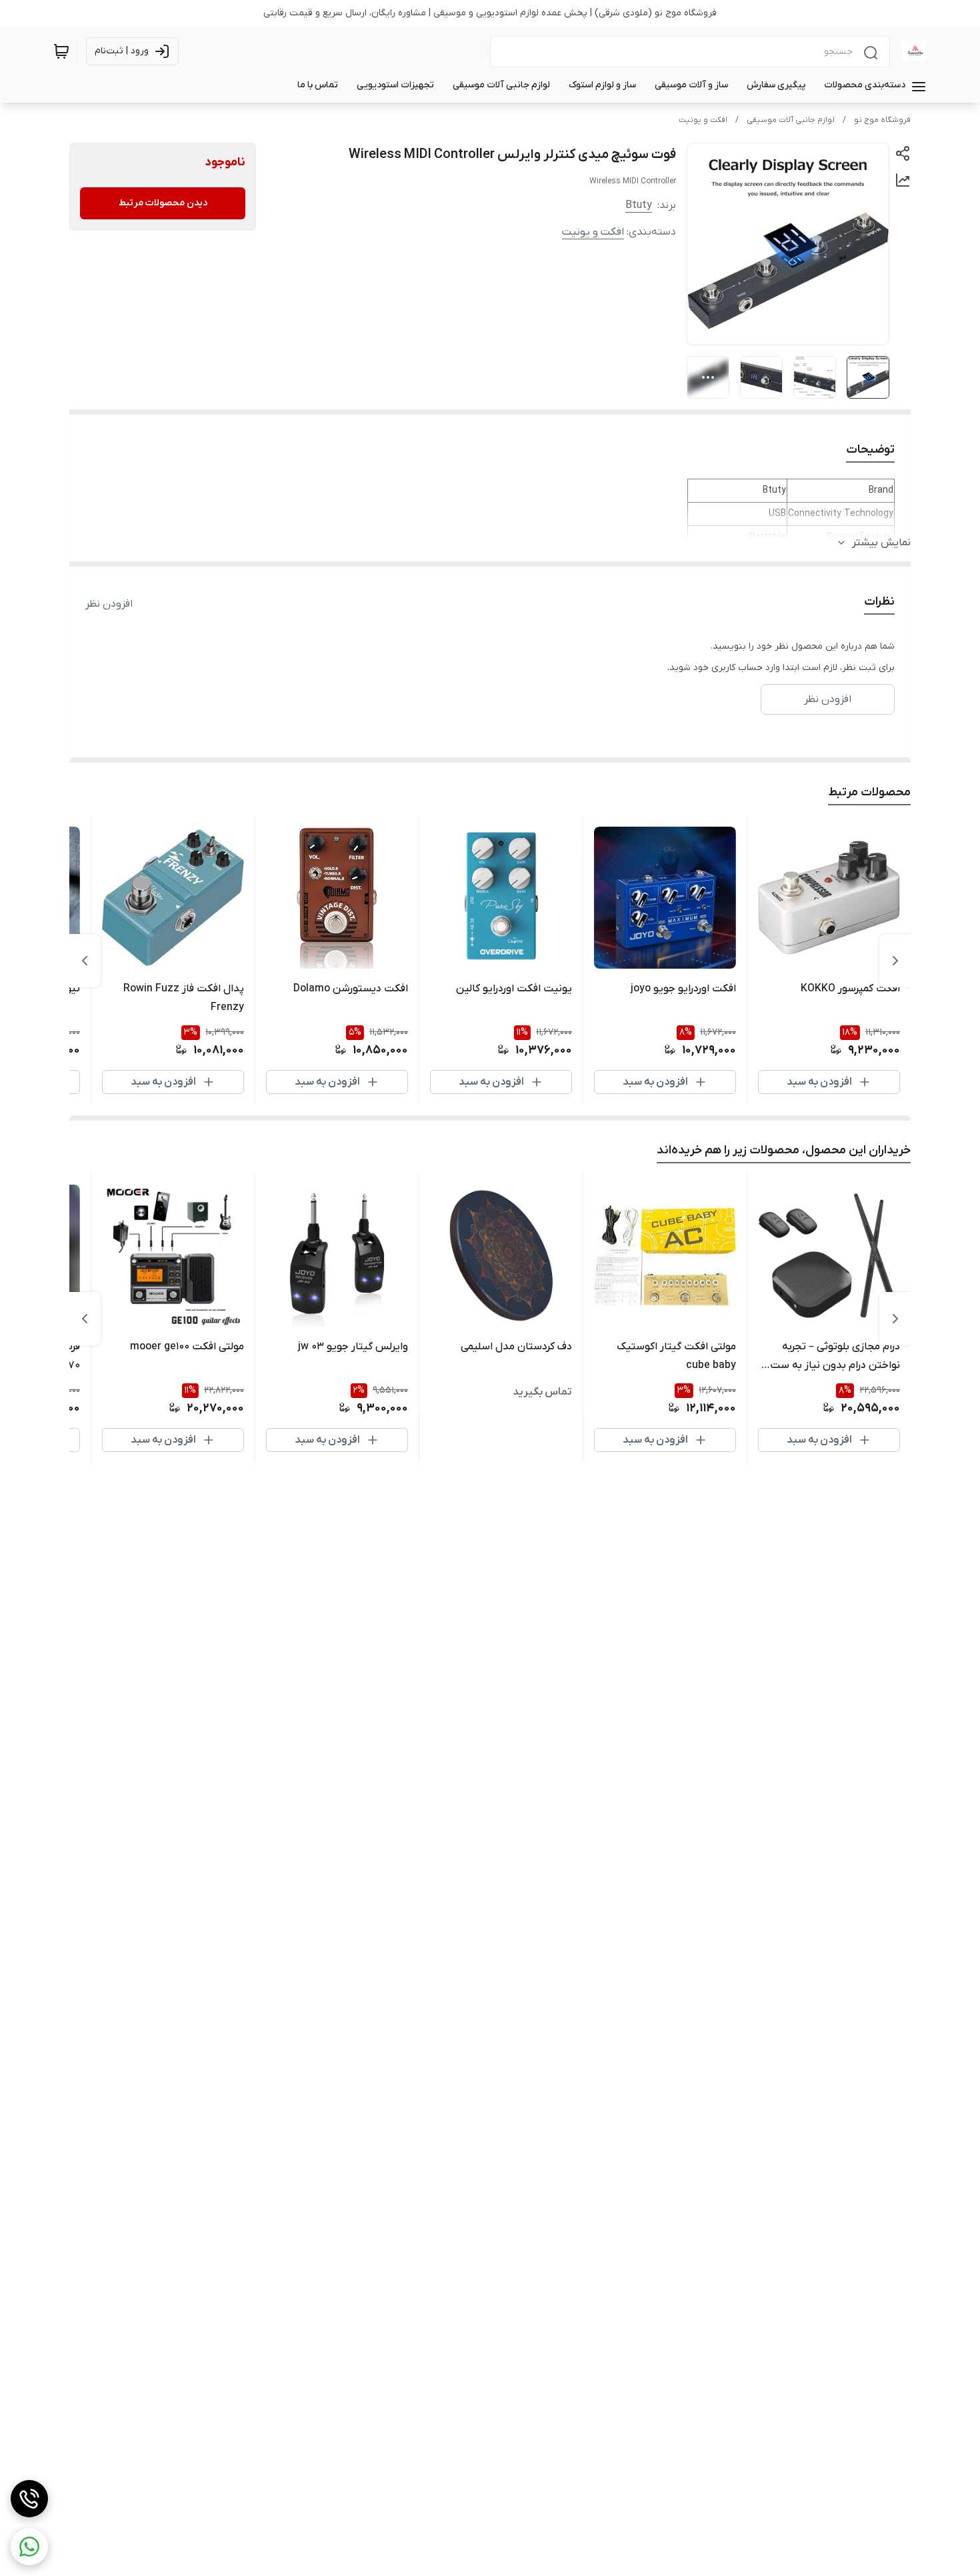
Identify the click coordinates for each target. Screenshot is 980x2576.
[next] (85, 961)
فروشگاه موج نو (882, 120)
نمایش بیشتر (881, 543)
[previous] (895, 961)
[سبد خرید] (61, 51)
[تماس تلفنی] (29, 2499)
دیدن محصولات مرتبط (163, 203)
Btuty (639, 205)
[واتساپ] (29, 2547)
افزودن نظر (109, 604)
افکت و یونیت (703, 120)
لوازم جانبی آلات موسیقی (791, 120)
